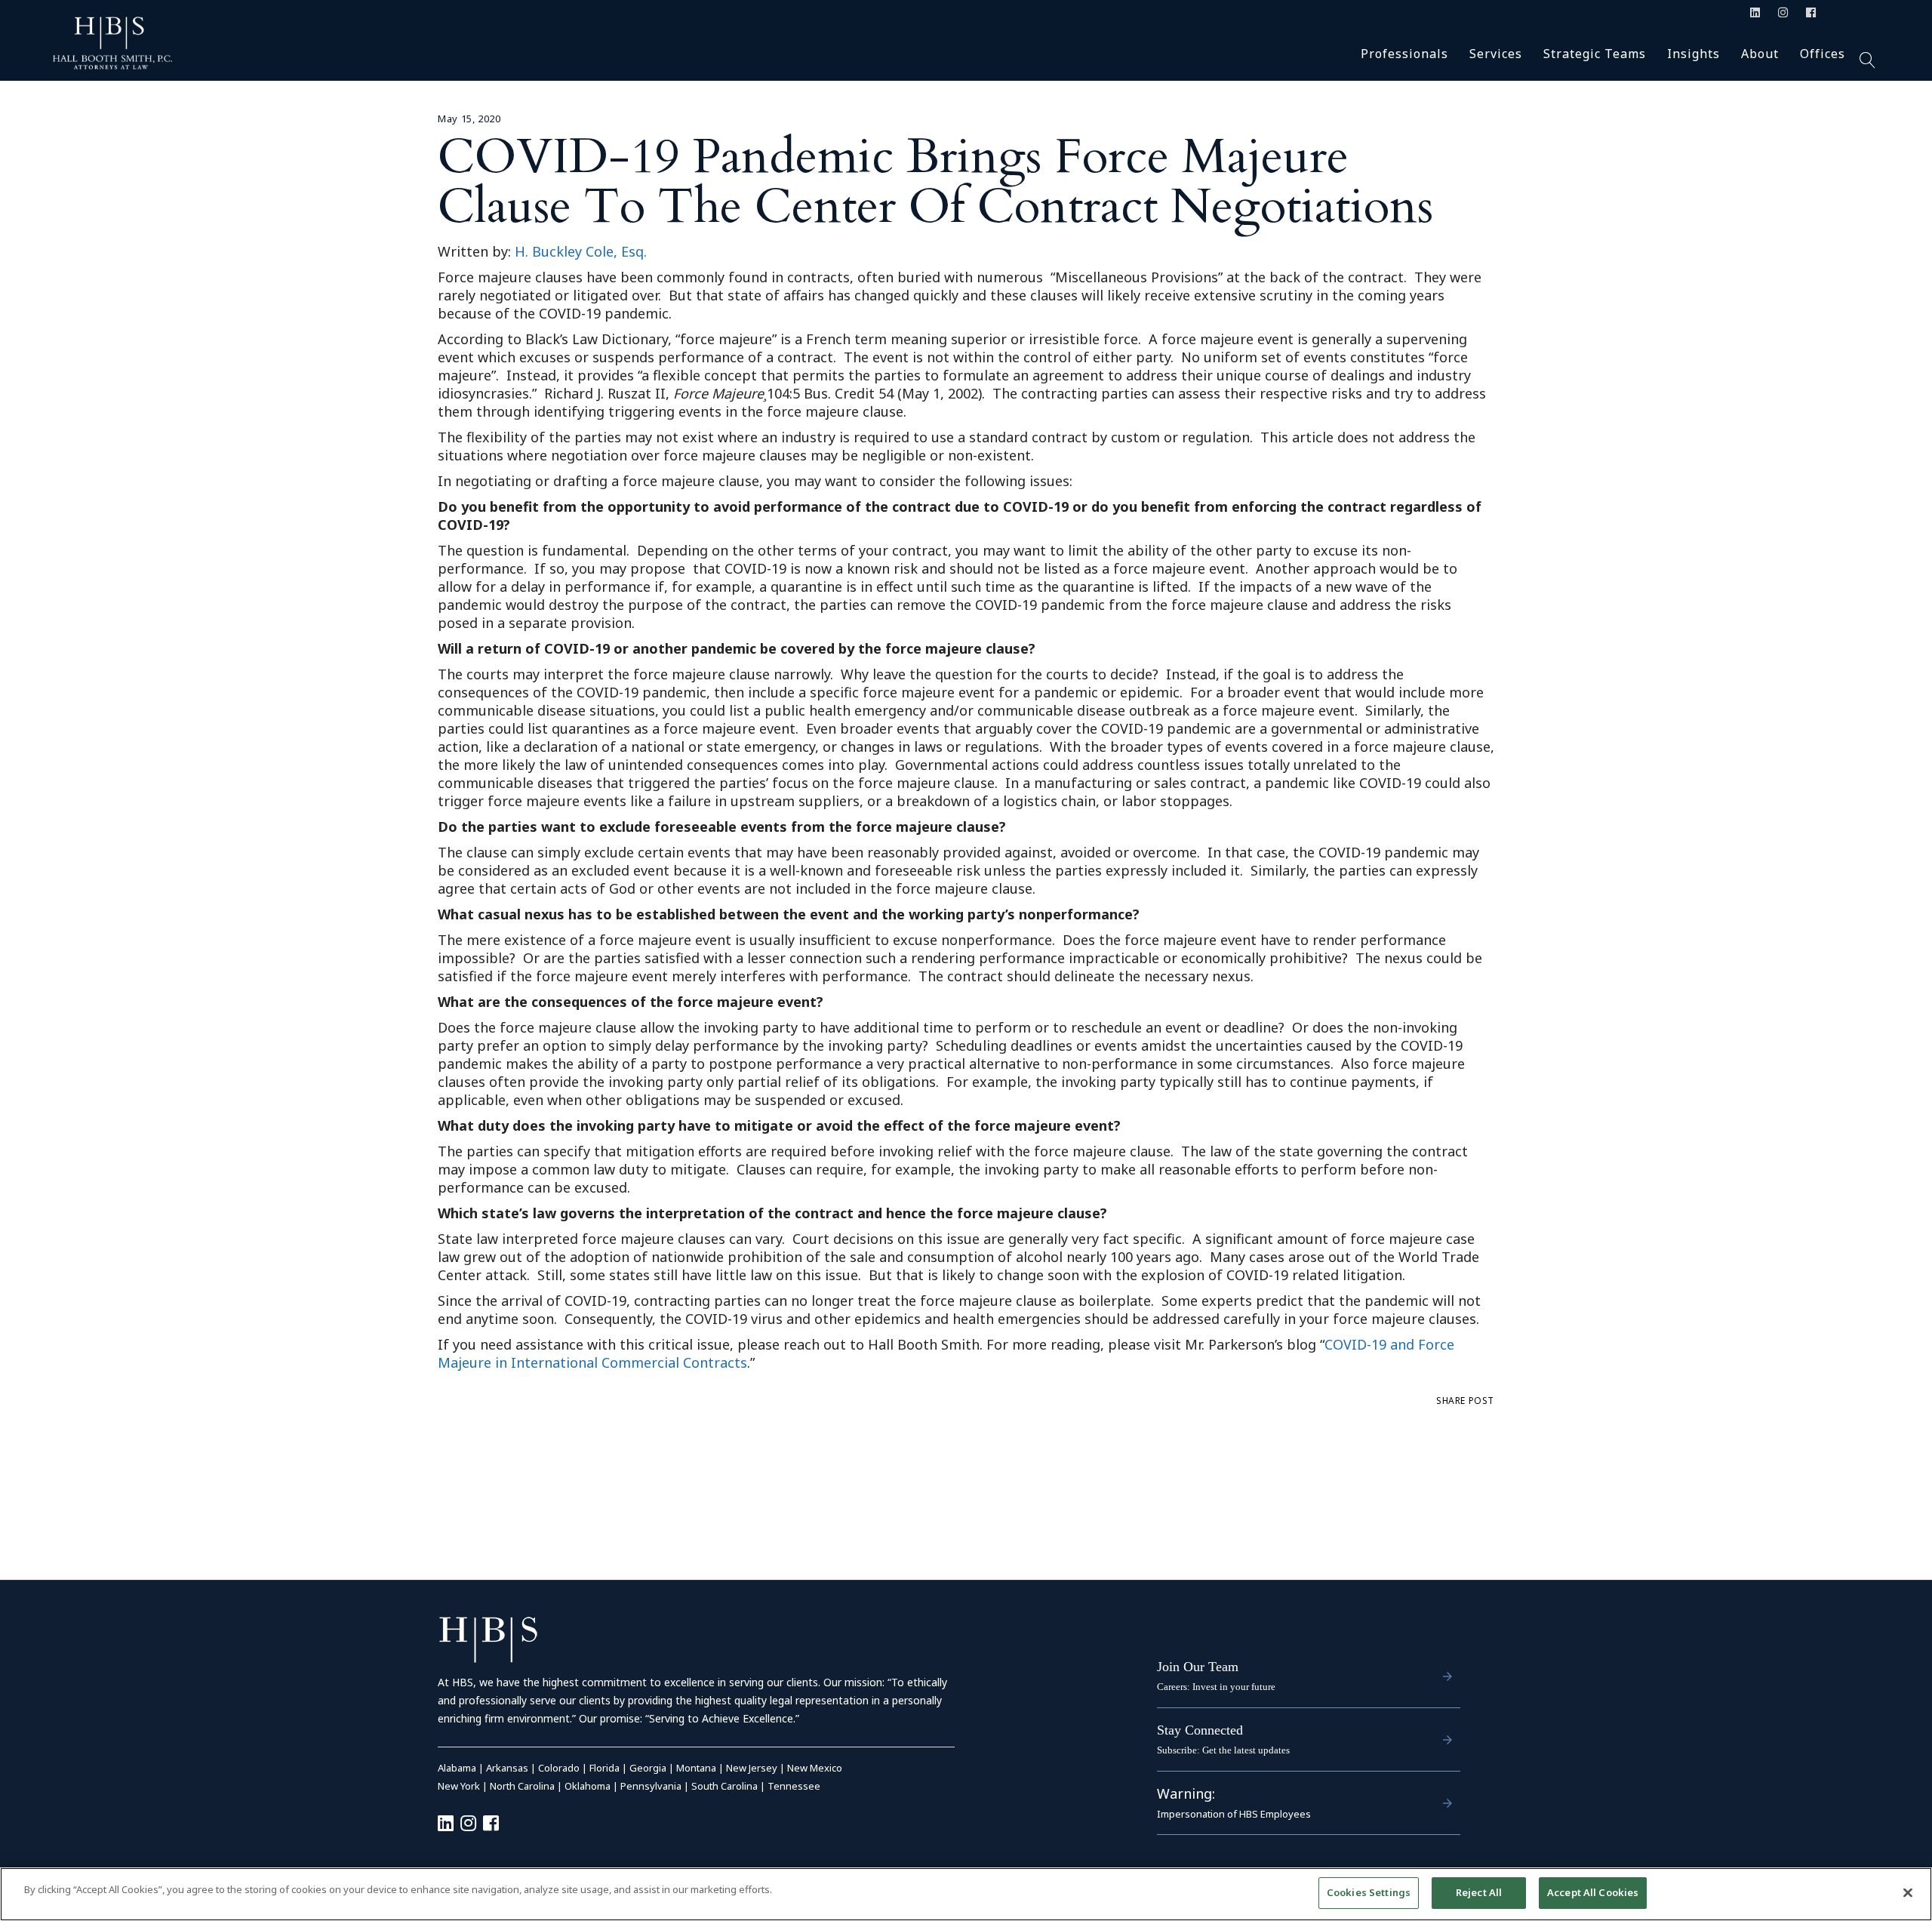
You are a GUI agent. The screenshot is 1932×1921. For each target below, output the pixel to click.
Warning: (1186, 1793)
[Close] (1908, 1892)
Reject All (1479, 1892)
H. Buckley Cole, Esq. (581, 251)
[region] (966, 1894)
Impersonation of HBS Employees (1234, 1814)
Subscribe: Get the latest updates (1223, 1750)
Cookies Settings (1369, 1892)
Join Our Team (1198, 1667)
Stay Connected (1200, 1730)
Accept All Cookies (1593, 1892)
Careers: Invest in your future (1216, 1687)
